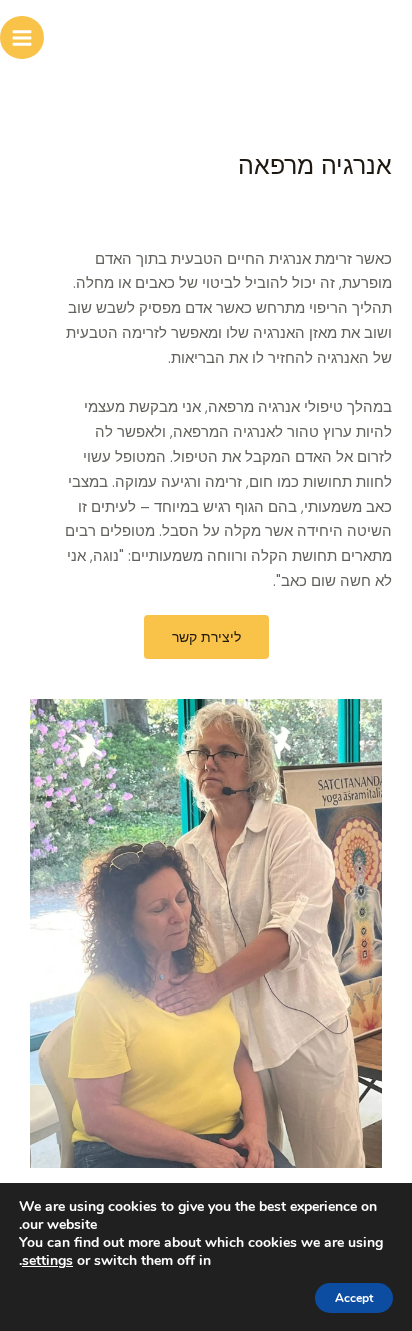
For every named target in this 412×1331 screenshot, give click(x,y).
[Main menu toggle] (22, 38)
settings (47, 1261)
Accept (354, 1298)
